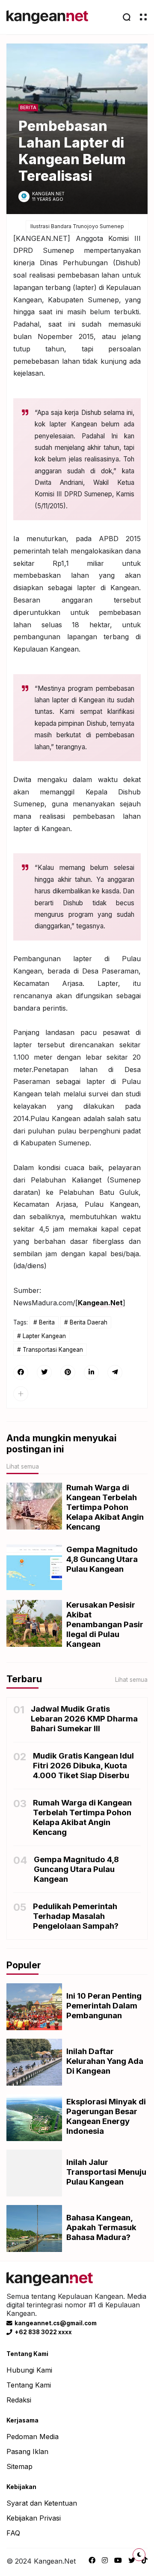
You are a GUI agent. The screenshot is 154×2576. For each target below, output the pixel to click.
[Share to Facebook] (21, 1372)
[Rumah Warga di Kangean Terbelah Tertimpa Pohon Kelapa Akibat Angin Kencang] (34, 1506)
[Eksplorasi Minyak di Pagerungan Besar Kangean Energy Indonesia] (34, 2118)
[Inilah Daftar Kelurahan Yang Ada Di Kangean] (34, 2062)
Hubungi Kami (29, 2370)
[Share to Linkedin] (91, 1372)
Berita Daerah (89, 1322)
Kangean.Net (100, 1303)
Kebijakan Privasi (34, 2518)
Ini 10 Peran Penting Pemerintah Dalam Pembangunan (104, 2006)
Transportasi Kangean (53, 1350)
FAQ (13, 2533)
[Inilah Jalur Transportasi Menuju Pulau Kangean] (34, 2173)
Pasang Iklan (27, 2451)
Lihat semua (23, 1466)
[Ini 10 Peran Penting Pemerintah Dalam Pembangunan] (34, 2007)
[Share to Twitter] (44, 1372)
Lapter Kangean (44, 1336)
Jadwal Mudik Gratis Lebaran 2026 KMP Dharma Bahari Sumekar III (84, 1719)
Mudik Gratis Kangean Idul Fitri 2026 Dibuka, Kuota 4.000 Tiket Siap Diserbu (83, 1766)
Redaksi (19, 2400)
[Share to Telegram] (115, 1372)
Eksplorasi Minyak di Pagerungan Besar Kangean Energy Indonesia (106, 2116)
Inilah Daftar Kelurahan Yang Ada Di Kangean (105, 2061)
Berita (28, 108)
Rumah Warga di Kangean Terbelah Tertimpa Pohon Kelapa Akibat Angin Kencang (105, 1507)
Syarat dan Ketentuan (42, 2503)
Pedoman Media (33, 2437)
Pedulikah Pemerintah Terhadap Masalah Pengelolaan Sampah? (76, 1916)
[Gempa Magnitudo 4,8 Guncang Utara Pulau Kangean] (34, 1568)
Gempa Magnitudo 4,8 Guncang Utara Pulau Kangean (102, 1559)
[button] (21, 1394)
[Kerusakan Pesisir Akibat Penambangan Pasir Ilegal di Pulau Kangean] (34, 1623)
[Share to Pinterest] (68, 1372)
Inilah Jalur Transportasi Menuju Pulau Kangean (106, 2172)
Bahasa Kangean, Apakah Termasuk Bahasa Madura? (101, 2227)
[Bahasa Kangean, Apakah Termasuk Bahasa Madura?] (34, 2228)
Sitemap (19, 2466)
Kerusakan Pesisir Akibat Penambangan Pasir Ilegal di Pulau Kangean (105, 1624)
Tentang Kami (29, 2385)
